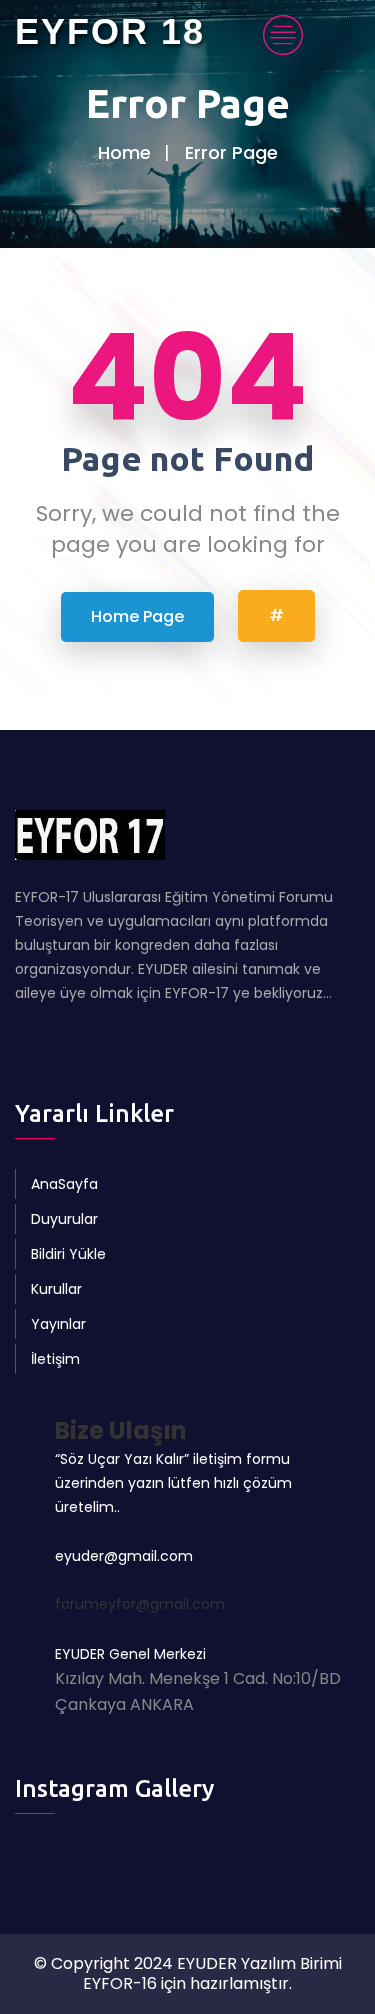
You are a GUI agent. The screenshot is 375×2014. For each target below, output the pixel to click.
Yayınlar (58, 1324)
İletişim (55, 1359)
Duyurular (64, 1219)
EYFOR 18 (110, 31)
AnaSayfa (64, 1184)
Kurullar (56, 1289)
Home (124, 152)
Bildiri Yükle (68, 1254)
